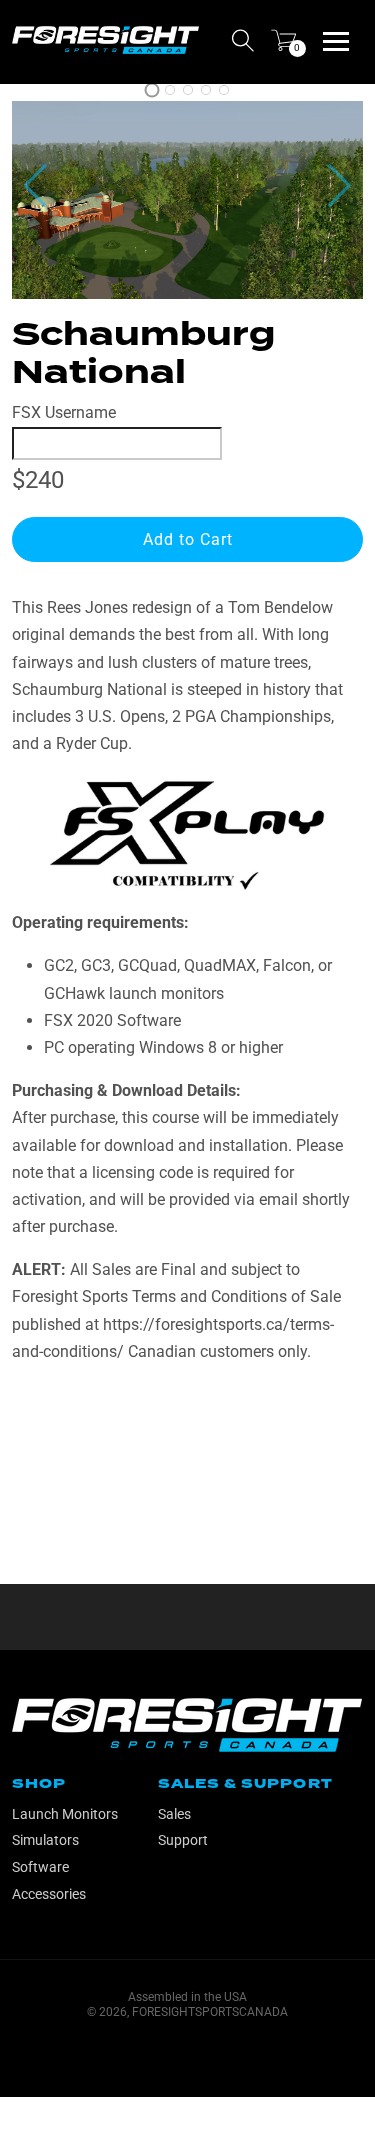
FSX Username (64, 412)
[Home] (105, 40)
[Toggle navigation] (336, 40)
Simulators (45, 1840)
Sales (174, 1814)
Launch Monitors (65, 1814)
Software (40, 1867)
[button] (339, 186)
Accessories (49, 1894)
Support (183, 1840)
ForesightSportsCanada (210, 2012)
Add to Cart (188, 539)
